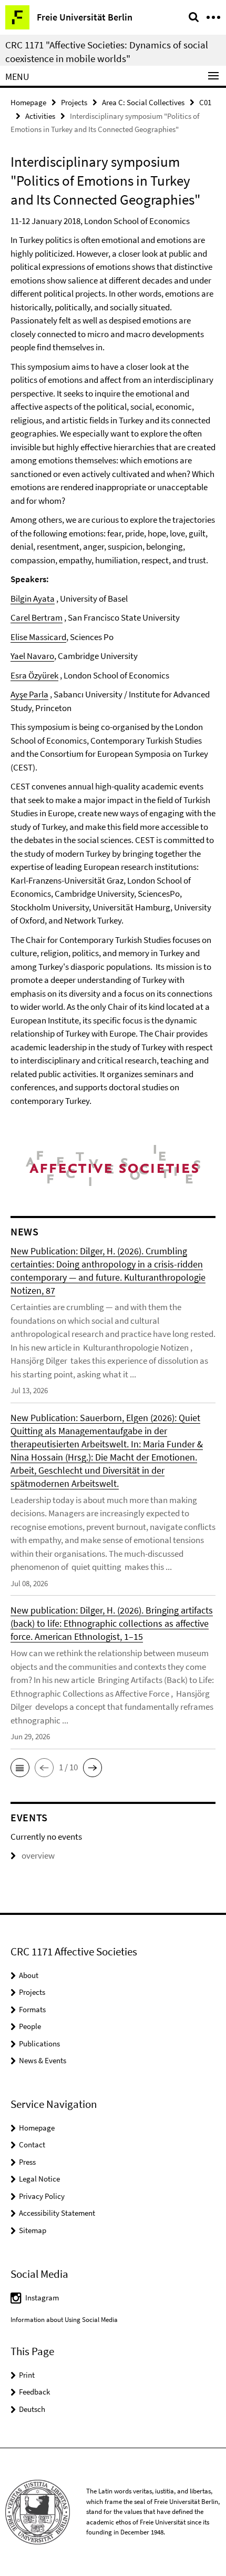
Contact (32, 2144)
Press (27, 2162)
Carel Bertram (37, 617)
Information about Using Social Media (64, 2320)
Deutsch (32, 2409)
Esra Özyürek (34, 675)
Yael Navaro (32, 656)
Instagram (42, 2298)
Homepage (28, 102)
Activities (40, 116)
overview (38, 1855)
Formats (32, 2009)
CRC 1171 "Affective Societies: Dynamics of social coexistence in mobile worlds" (107, 52)
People (30, 2026)
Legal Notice (39, 2179)
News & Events (43, 2060)
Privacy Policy (42, 2196)
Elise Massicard (38, 637)
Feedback (34, 2392)
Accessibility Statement (57, 2213)
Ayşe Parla (29, 694)
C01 (205, 102)
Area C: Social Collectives (143, 102)
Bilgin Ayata (33, 599)
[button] (20, 1768)
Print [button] (27, 2375)
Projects (74, 102)
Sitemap (33, 2230)
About (29, 1975)
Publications (39, 2043)
